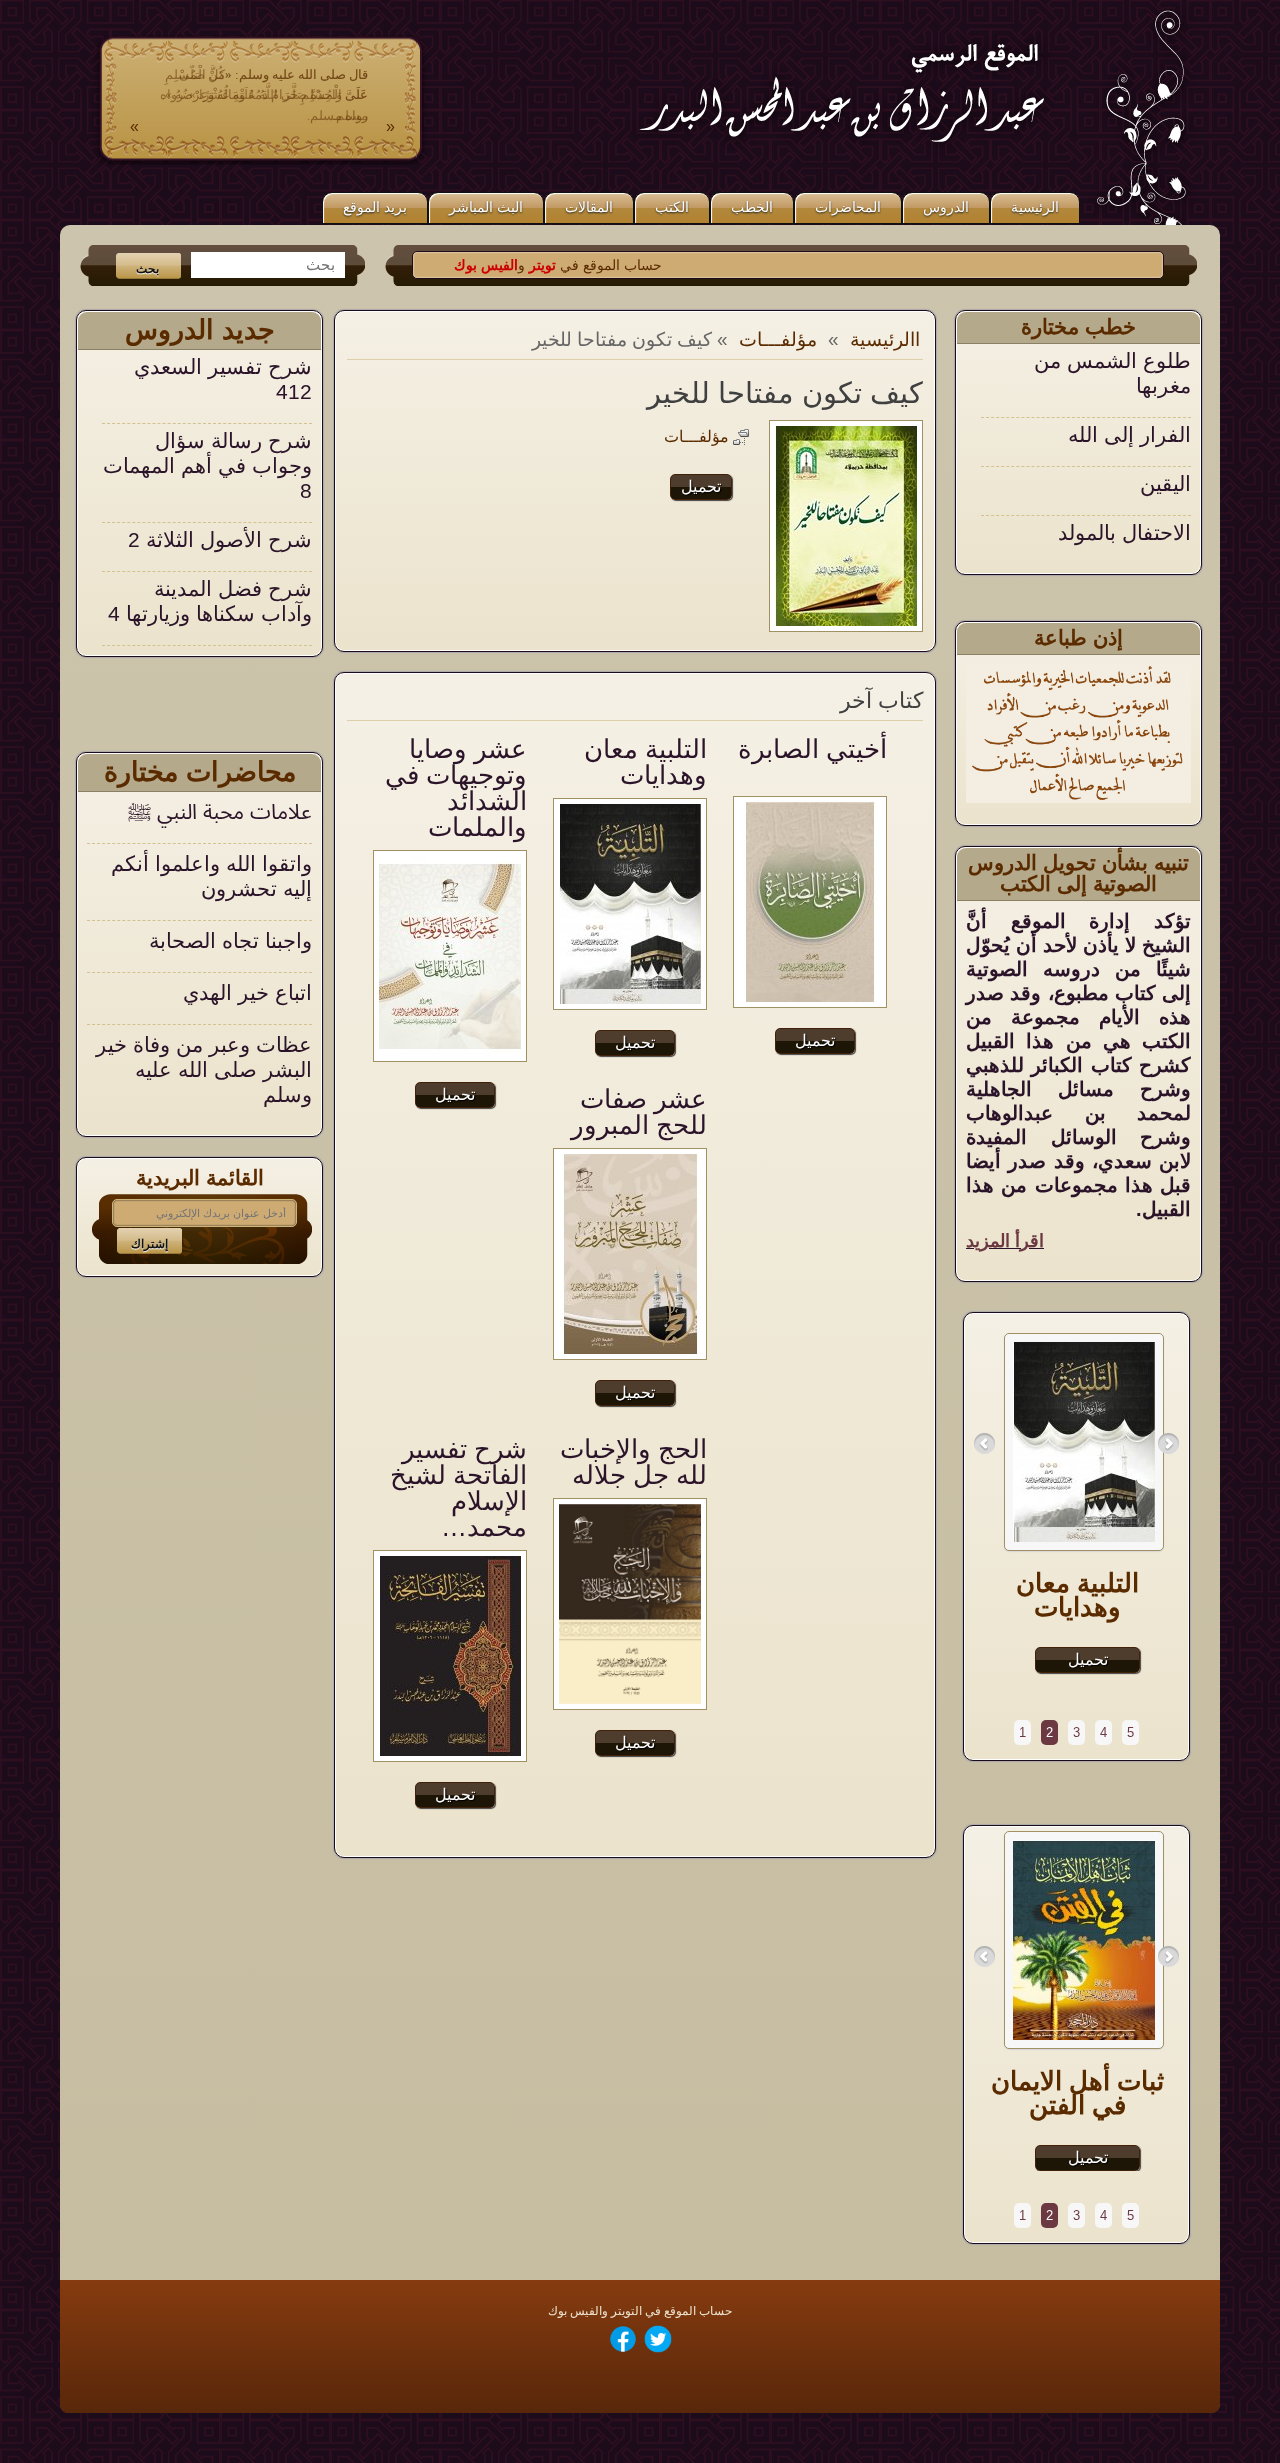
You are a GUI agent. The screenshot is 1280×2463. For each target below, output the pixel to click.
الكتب (672, 207)
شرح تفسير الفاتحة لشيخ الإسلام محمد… (458, 1488)
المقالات (589, 207)
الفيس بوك (533, 265)
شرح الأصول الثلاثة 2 (220, 465)
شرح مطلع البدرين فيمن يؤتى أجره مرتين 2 (214, 613)
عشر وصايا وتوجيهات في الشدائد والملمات (456, 788)
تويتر (587, 265)
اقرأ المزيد (1005, 1241)
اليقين (1165, 409)
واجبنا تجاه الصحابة (230, 940)
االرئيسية (885, 339)
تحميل (701, 486)
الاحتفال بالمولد (1124, 458)
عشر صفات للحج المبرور (639, 1112)
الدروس (946, 207)
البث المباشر (486, 207)
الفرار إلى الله (1129, 360)
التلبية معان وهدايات (645, 762)
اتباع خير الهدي (247, 992)
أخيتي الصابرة (812, 749)
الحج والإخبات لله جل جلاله (633, 1462)
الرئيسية (1035, 207)
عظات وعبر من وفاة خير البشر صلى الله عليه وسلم (204, 1069)
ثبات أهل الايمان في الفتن (1077, 2093)
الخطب (752, 207)
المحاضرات (848, 207)
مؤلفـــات (778, 339)
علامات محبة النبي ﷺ (220, 811)
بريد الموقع (375, 207)
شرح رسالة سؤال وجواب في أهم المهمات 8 (207, 391)
